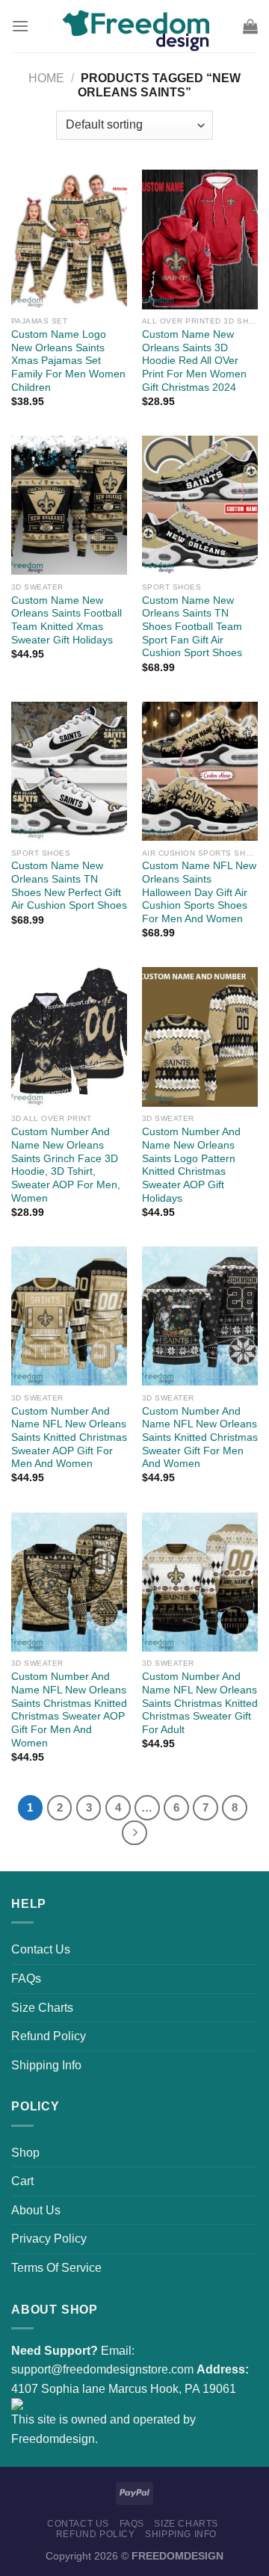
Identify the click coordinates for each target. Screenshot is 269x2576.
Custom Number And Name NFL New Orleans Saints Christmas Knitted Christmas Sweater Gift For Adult (200, 1703)
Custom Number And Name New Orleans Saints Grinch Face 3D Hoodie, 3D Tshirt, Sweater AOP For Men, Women (66, 1165)
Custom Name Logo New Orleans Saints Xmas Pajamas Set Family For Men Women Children (68, 361)
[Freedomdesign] (134, 26)
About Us (36, 2210)
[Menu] (20, 26)
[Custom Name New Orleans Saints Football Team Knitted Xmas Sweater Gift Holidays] (69, 505)
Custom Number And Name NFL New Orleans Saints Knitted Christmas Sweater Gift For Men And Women (200, 1438)
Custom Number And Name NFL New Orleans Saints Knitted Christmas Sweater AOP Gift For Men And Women (69, 1438)
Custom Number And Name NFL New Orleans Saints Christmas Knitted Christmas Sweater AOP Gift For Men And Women (69, 1709)
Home (46, 78)
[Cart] (250, 26)
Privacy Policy (49, 2239)
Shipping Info (46, 2065)
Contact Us (41, 1949)
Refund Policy (49, 2036)
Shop (25, 2153)
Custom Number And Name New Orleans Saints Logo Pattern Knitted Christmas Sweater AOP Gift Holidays (191, 1165)
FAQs (26, 1979)
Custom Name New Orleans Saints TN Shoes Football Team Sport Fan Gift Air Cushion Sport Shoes (192, 627)
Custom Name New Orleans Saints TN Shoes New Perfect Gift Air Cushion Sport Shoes (69, 886)
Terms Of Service (56, 2268)
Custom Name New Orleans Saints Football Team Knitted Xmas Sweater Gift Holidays (67, 620)
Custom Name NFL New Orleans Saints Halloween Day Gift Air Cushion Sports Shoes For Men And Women (199, 892)
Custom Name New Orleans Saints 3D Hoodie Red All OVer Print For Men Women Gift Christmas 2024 (194, 361)
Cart (22, 2181)
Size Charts (42, 2008)
